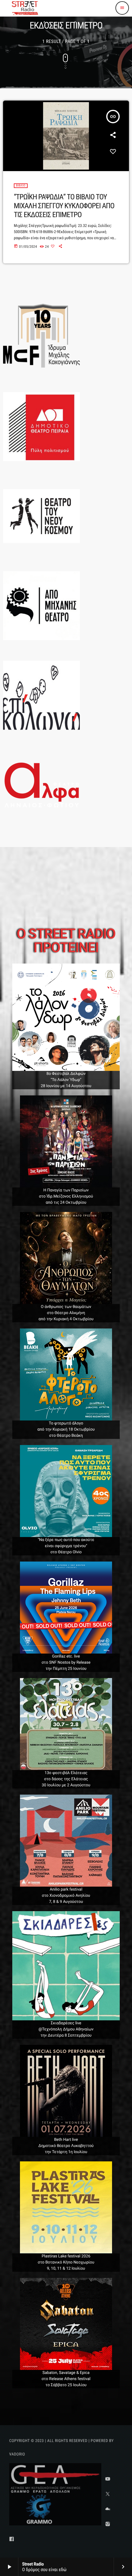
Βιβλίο (21, 186)
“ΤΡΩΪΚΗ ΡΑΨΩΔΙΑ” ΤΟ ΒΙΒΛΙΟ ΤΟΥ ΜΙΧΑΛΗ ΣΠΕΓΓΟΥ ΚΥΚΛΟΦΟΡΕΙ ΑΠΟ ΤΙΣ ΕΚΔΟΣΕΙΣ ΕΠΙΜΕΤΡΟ (64, 206)
